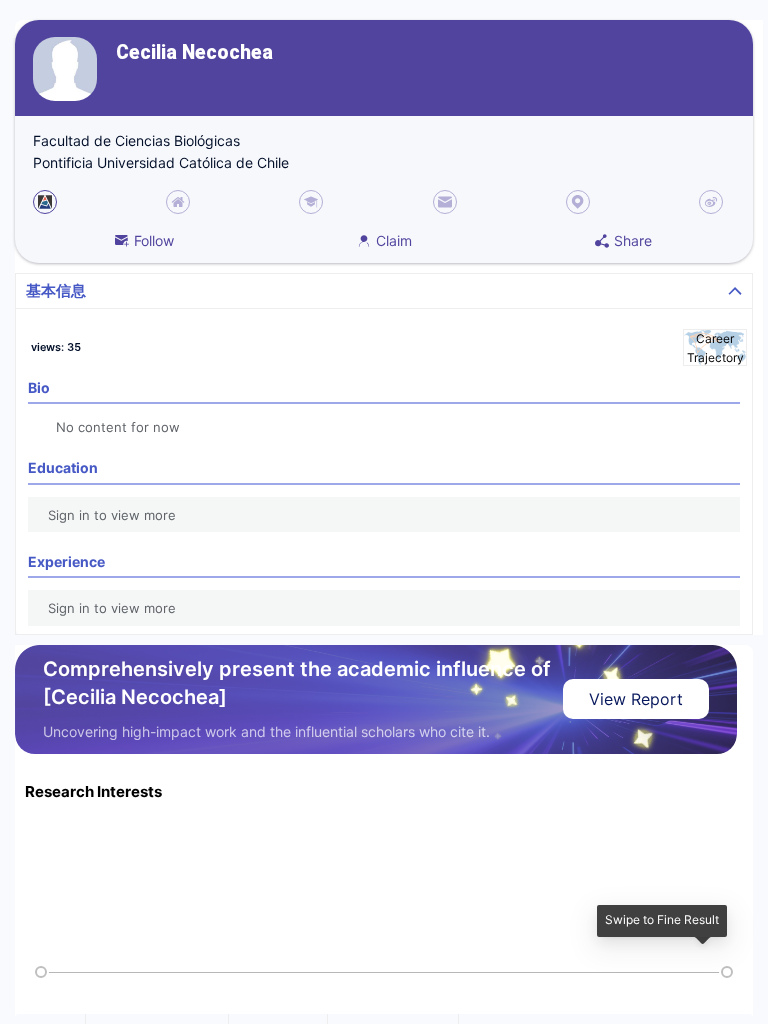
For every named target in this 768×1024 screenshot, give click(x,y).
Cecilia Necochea (194, 52)
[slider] (41, 972)
